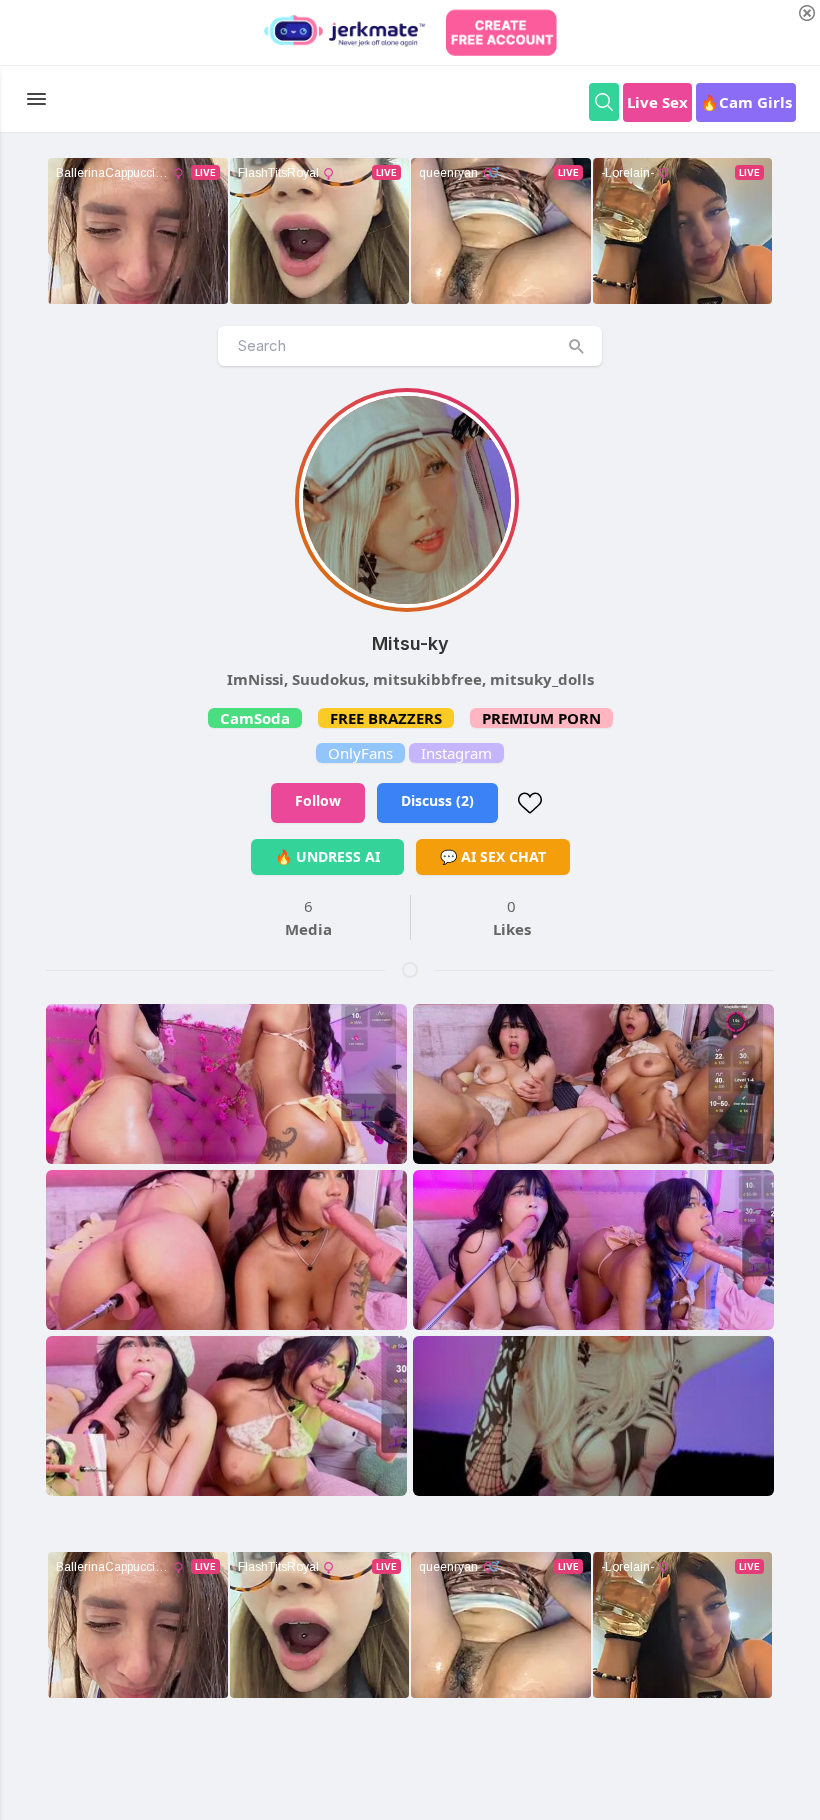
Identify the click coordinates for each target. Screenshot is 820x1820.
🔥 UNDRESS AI (327, 856)
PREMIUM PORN (541, 718)
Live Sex (657, 102)
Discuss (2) (437, 800)
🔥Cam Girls (746, 102)
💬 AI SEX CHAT (493, 856)
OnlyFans (360, 753)
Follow (318, 800)
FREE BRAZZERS (386, 718)
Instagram (456, 753)
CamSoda (255, 718)
